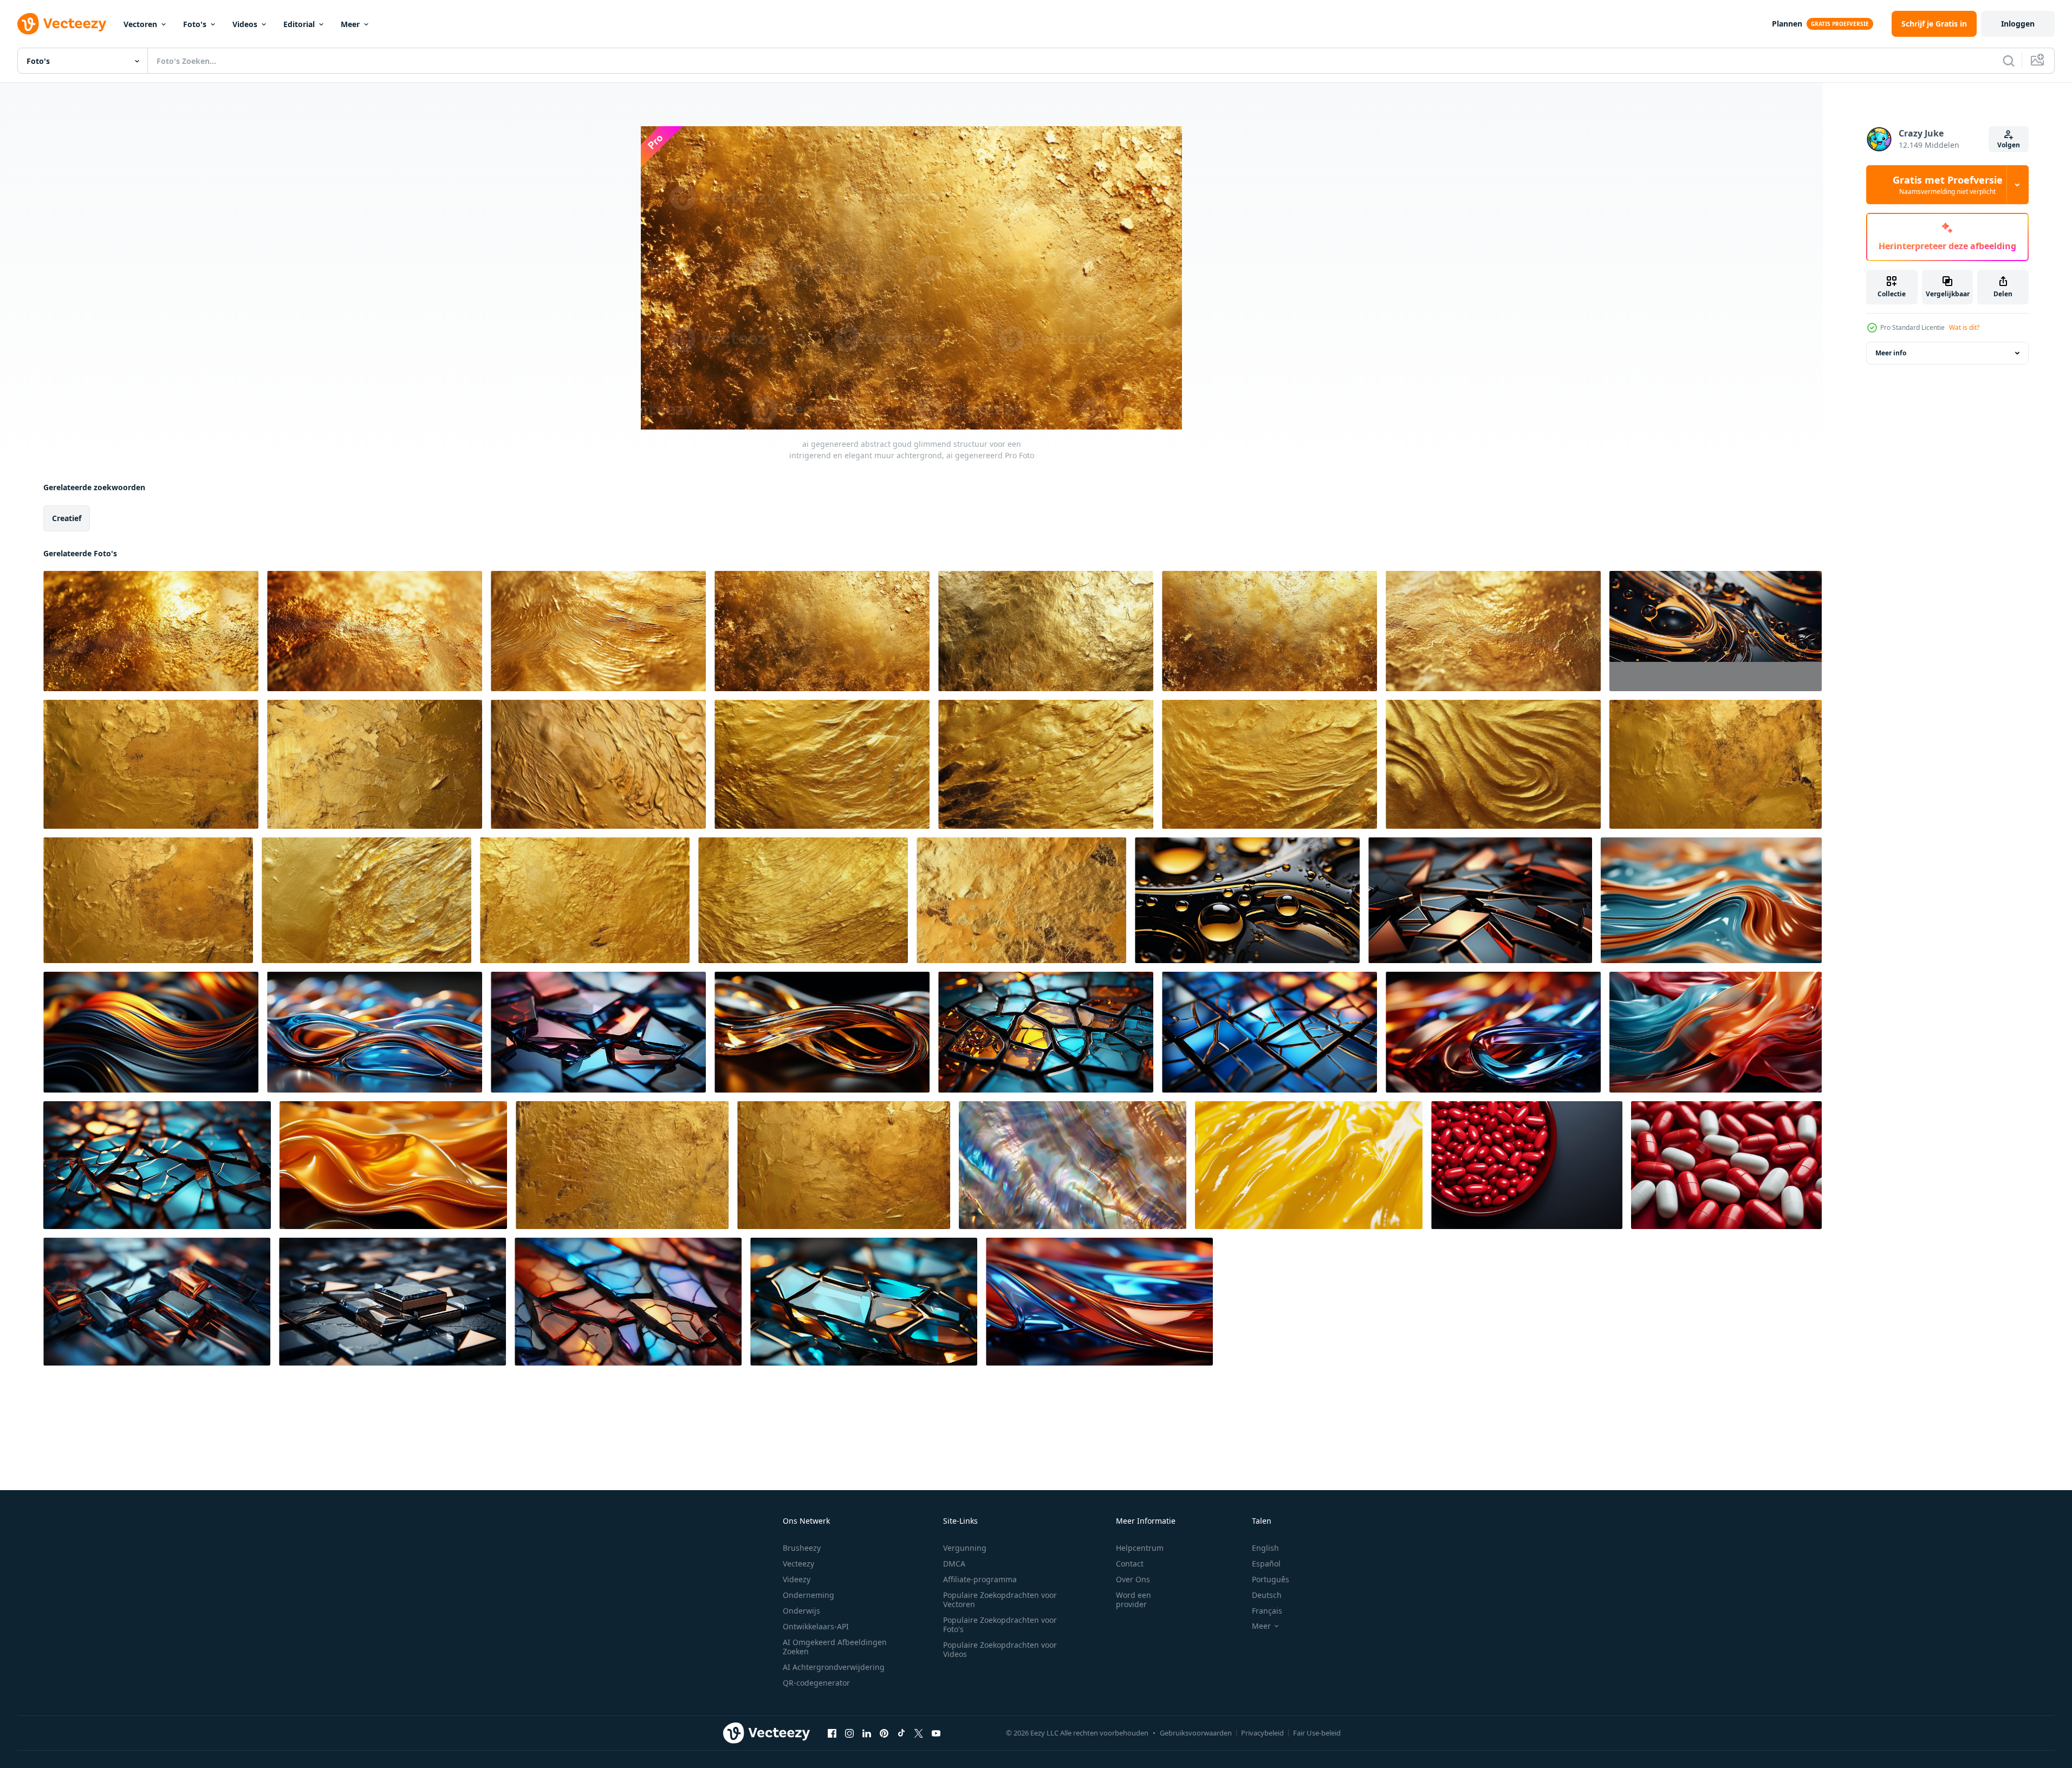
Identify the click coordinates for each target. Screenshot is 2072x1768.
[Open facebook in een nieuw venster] (832, 1733)
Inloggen (2018, 24)
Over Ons (1133, 1579)
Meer (350, 24)
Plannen (1787, 24)
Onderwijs (801, 1611)
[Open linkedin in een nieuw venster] (867, 1733)
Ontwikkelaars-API (816, 1626)
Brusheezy (802, 1548)
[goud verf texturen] (151, 764)
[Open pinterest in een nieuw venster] (884, 1733)
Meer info (1891, 353)
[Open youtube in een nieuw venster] (936, 1733)
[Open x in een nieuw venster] (919, 1733)
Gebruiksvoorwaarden (1196, 1733)
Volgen (2009, 145)
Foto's (195, 24)
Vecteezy (798, 1564)
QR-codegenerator (816, 1683)
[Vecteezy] (62, 24)
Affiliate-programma (980, 1579)
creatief (67, 518)
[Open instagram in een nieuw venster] (849, 1733)
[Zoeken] (2009, 61)
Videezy (797, 1579)
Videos (245, 24)
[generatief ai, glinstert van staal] (1480, 900)
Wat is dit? (1964, 327)
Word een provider (1134, 1600)
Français (1267, 1611)
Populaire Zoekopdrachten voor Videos (1000, 1649)
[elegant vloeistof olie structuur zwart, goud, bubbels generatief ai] (1247, 900)
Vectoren (140, 24)
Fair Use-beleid (1317, 1733)
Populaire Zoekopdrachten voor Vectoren (1000, 1600)
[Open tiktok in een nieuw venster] (901, 1733)
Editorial (299, 24)
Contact (1130, 1564)
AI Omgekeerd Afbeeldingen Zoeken (835, 1647)
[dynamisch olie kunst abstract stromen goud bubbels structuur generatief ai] (1716, 631)
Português (1271, 1579)
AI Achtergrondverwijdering (834, 1667)
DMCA (954, 1564)
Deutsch (1267, 1595)
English (1265, 1548)
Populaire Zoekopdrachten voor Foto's (1000, 1624)
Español (1266, 1564)
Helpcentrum (1140, 1548)
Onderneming (808, 1595)
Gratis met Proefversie (1948, 185)
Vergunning (965, 1548)
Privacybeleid (1262, 1733)
